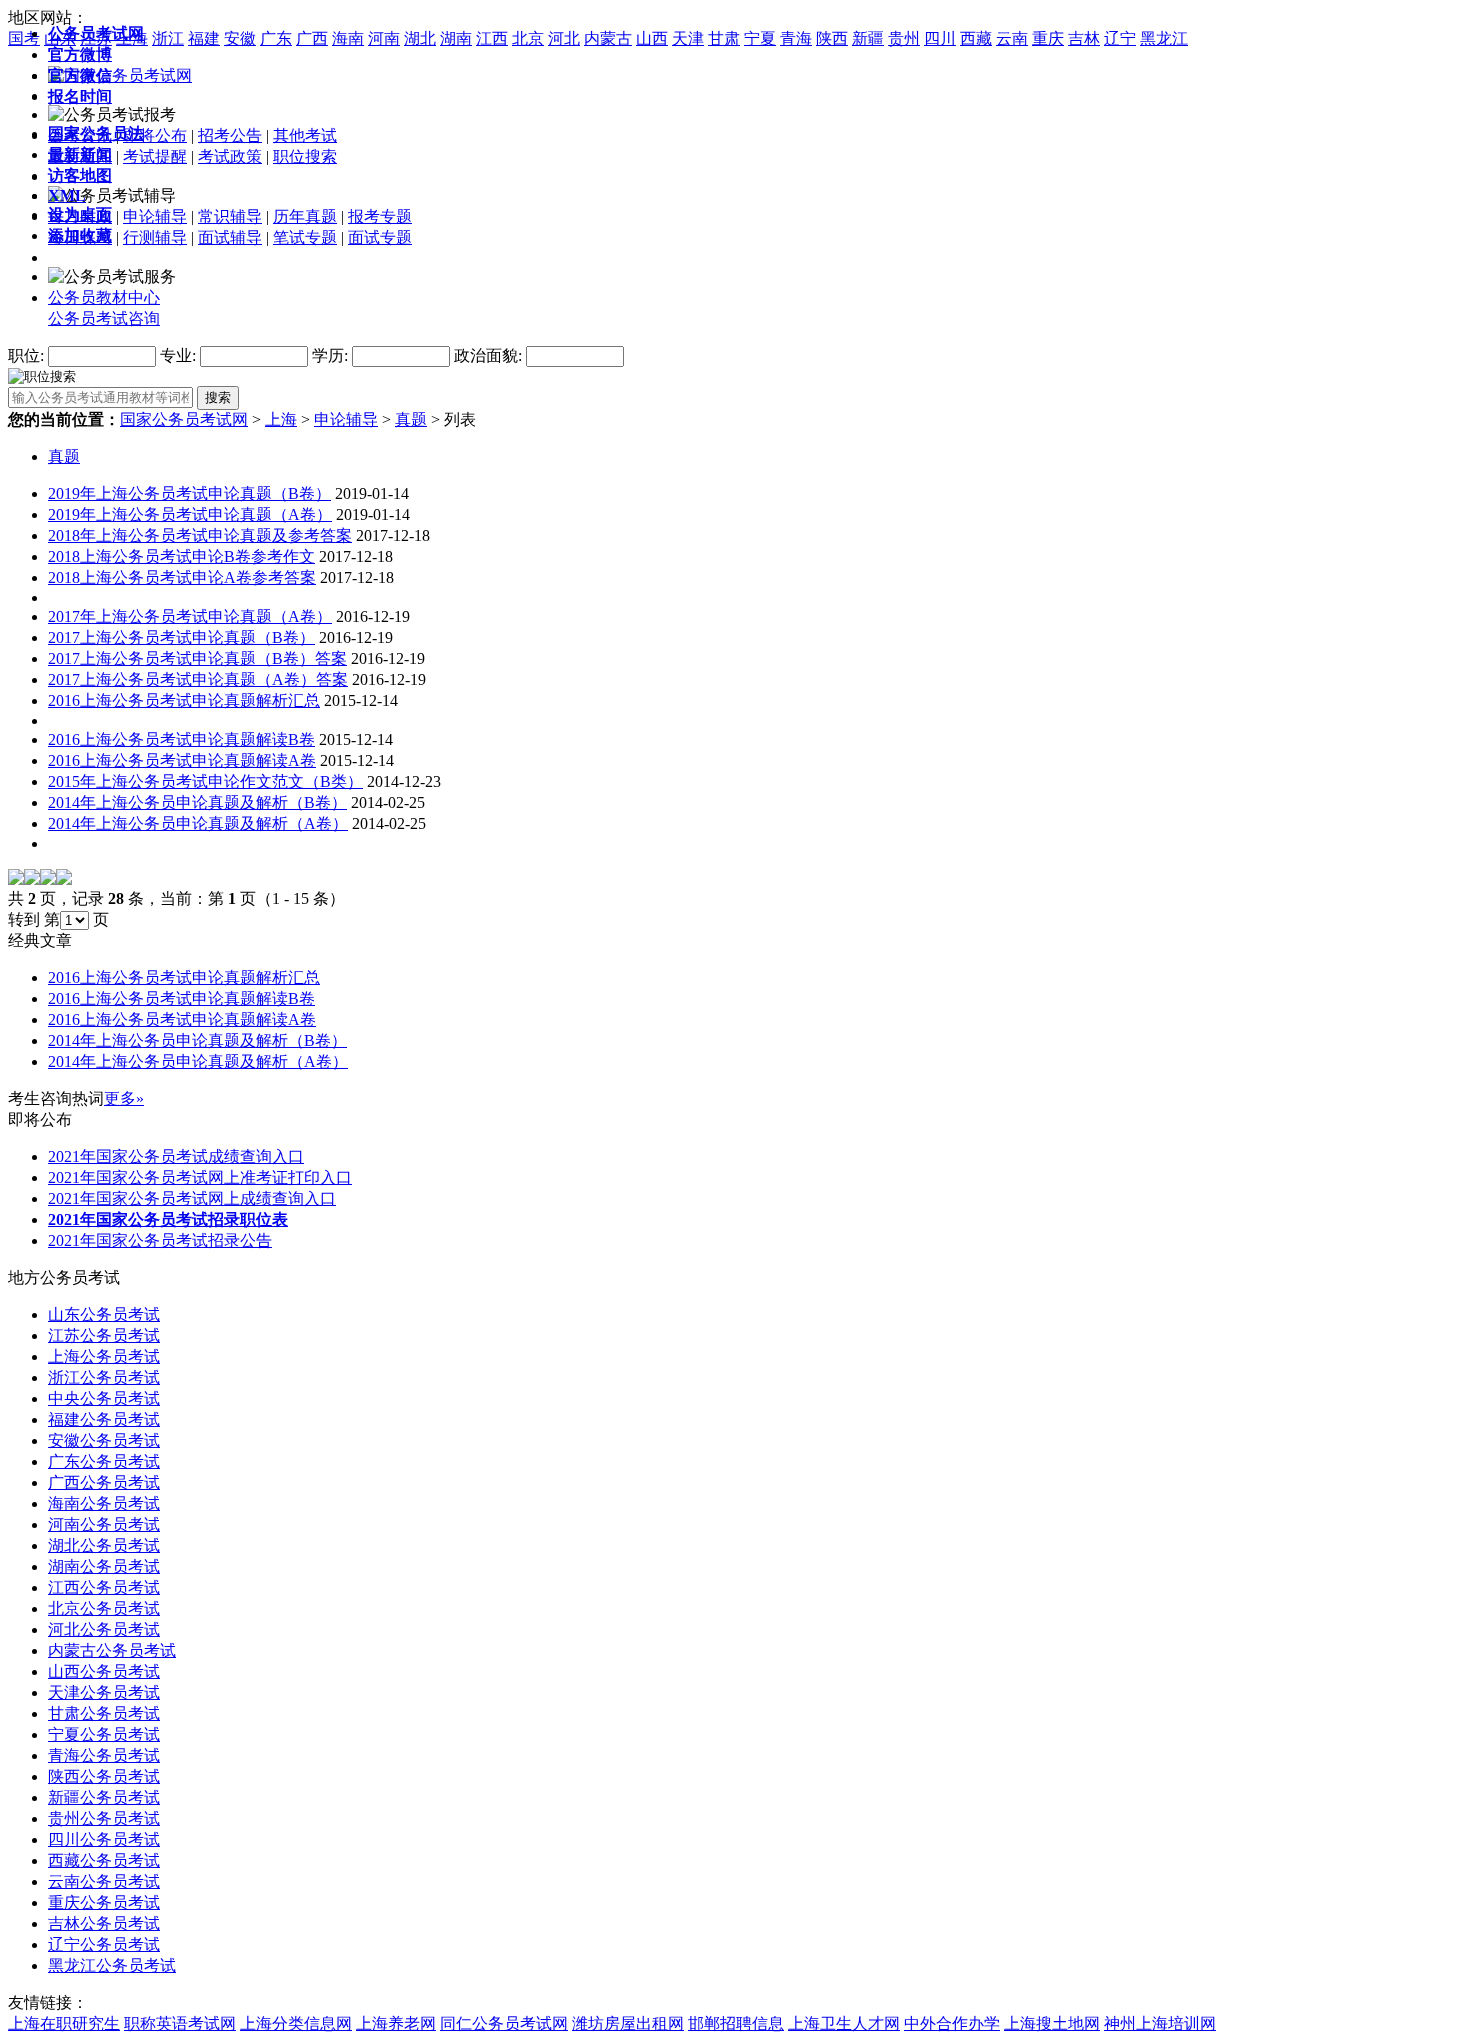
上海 (281, 419)
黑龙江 (1164, 38)
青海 (796, 38)
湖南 (456, 38)
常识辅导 (230, 216)
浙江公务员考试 (104, 1377)
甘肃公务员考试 (104, 1713)
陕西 (832, 38)
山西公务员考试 (104, 1671)
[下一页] (48, 879)
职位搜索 (305, 156)
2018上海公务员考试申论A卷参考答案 (182, 577)
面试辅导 (230, 237)
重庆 (1048, 38)
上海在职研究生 (64, 2023)
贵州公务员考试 (104, 1818)
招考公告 (230, 135)
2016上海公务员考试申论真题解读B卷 (181, 739)
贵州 (904, 38)
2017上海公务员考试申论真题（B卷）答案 (197, 658)
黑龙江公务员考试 (112, 1965)
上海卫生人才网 (844, 2023)
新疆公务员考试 (104, 1797)
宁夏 (760, 38)
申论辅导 (155, 216)
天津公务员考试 (104, 1692)
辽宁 (1120, 38)
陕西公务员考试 (104, 1776)
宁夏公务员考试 (104, 1734)
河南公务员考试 (104, 1524)
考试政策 (230, 156)
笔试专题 (305, 237)
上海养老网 (396, 2023)
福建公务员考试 (104, 1419)
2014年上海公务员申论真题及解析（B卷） (197, 802)
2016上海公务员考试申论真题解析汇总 (184, 700)
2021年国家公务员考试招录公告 (160, 1240)
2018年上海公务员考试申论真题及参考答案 (200, 535)
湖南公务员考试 (104, 1566)
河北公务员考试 (104, 1629)
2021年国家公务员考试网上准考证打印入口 (200, 1177)
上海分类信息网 (296, 2023)
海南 (348, 38)
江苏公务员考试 (104, 1335)
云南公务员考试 (104, 1881)
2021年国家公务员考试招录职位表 (168, 1219)
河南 (384, 38)
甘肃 (724, 38)
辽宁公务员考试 (104, 1944)
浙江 (168, 38)
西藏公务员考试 (104, 1860)
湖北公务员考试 (104, 1545)
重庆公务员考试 (104, 1902)
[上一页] (32, 879)
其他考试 (305, 135)
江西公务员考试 (104, 1587)
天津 (688, 38)
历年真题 (305, 216)
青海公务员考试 (104, 1755)
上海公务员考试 (104, 1356)
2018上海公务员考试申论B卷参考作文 (181, 556)
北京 (528, 38)
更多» (124, 1098)
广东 (276, 38)
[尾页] (64, 879)
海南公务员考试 (104, 1503)
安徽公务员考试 (104, 1440)
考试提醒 (155, 156)
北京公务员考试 (104, 1608)
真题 (411, 419)
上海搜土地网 (1052, 2023)
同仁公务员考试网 (504, 2023)
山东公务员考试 (104, 1314)
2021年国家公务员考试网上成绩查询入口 (192, 1198)
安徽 (240, 38)
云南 (1012, 38)
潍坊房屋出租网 (628, 2023)
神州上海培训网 (1160, 2023)
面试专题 (380, 237)
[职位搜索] (42, 375)
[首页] (16, 879)
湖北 (420, 38)
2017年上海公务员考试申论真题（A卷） (190, 616)
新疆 (868, 38)
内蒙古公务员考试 (112, 1650)
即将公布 (155, 135)
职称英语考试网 (180, 2023)
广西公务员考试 (104, 1482)
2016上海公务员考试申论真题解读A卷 (182, 760)
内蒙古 (608, 38)
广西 (312, 38)
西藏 (976, 38)
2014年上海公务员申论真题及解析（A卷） (198, 823)
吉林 (1084, 38)
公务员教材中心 (104, 297)
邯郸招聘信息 (736, 2023)
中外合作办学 (952, 2023)
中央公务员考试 (104, 1398)
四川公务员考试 (104, 1839)
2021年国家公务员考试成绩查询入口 (176, 1156)
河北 (564, 38)
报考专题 (380, 216)
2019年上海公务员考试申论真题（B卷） (189, 493)
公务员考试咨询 (104, 318)
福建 (204, 38)
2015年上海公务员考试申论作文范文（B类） (205, 781)
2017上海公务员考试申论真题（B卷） (181, 637)
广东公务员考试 (104, 1461)
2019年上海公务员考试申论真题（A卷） (190, 514)
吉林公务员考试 (104, 1923)
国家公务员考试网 (184, 419)
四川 (940, 38)
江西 (492, 38)
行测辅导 (155, 237)
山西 (652, 38)
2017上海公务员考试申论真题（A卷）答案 (198, 679)
